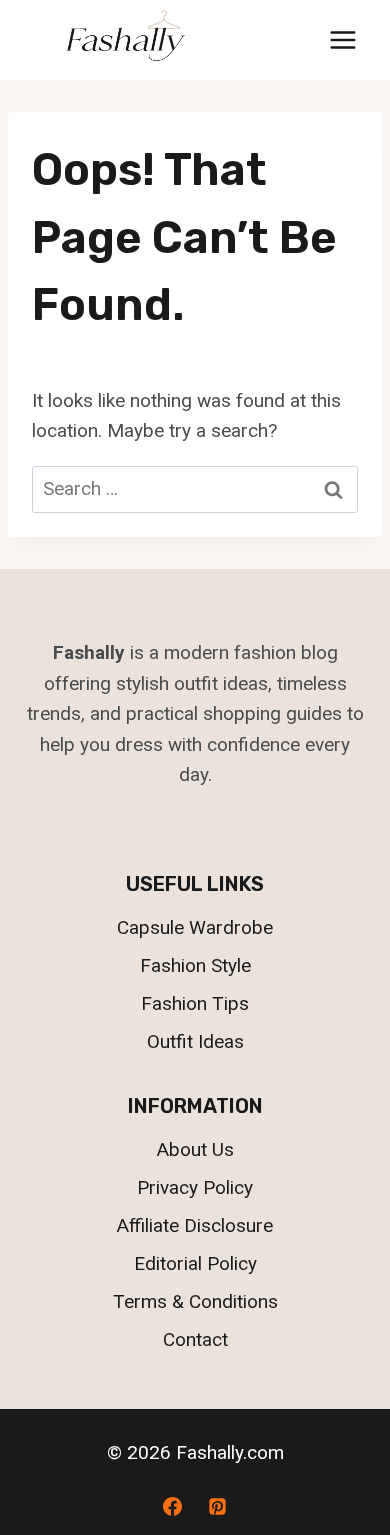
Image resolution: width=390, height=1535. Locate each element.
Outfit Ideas (195, 1041)
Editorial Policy (195, 1263)
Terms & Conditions (195, 1301)
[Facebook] (172, 1506)
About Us (195, 1149)
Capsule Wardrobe (195, 927)
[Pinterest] (218, 1506)
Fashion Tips (195, 1003)
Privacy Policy (195, 1187)
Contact (195, 1339)
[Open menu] (342, 39)
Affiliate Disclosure (195, 1225)
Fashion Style (195, 965)
